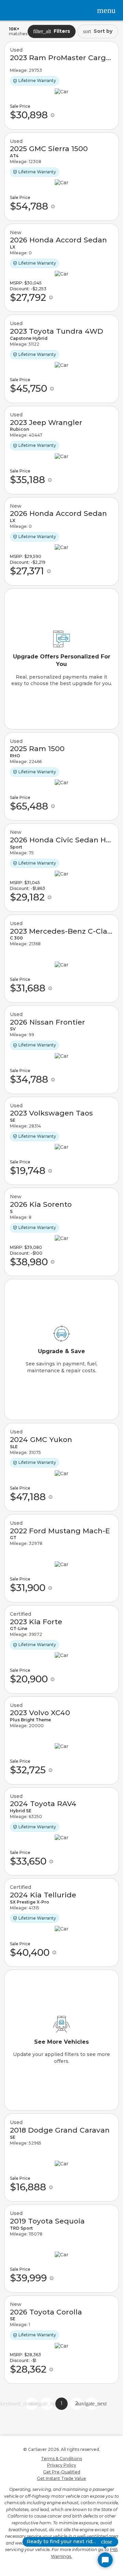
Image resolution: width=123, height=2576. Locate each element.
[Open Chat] (105, 2560)
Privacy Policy (62, 2465)
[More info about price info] (53, 115)
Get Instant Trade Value (61, 2478)
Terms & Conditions (61, 2459)
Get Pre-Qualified (62, 2472)
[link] (61, 85)
